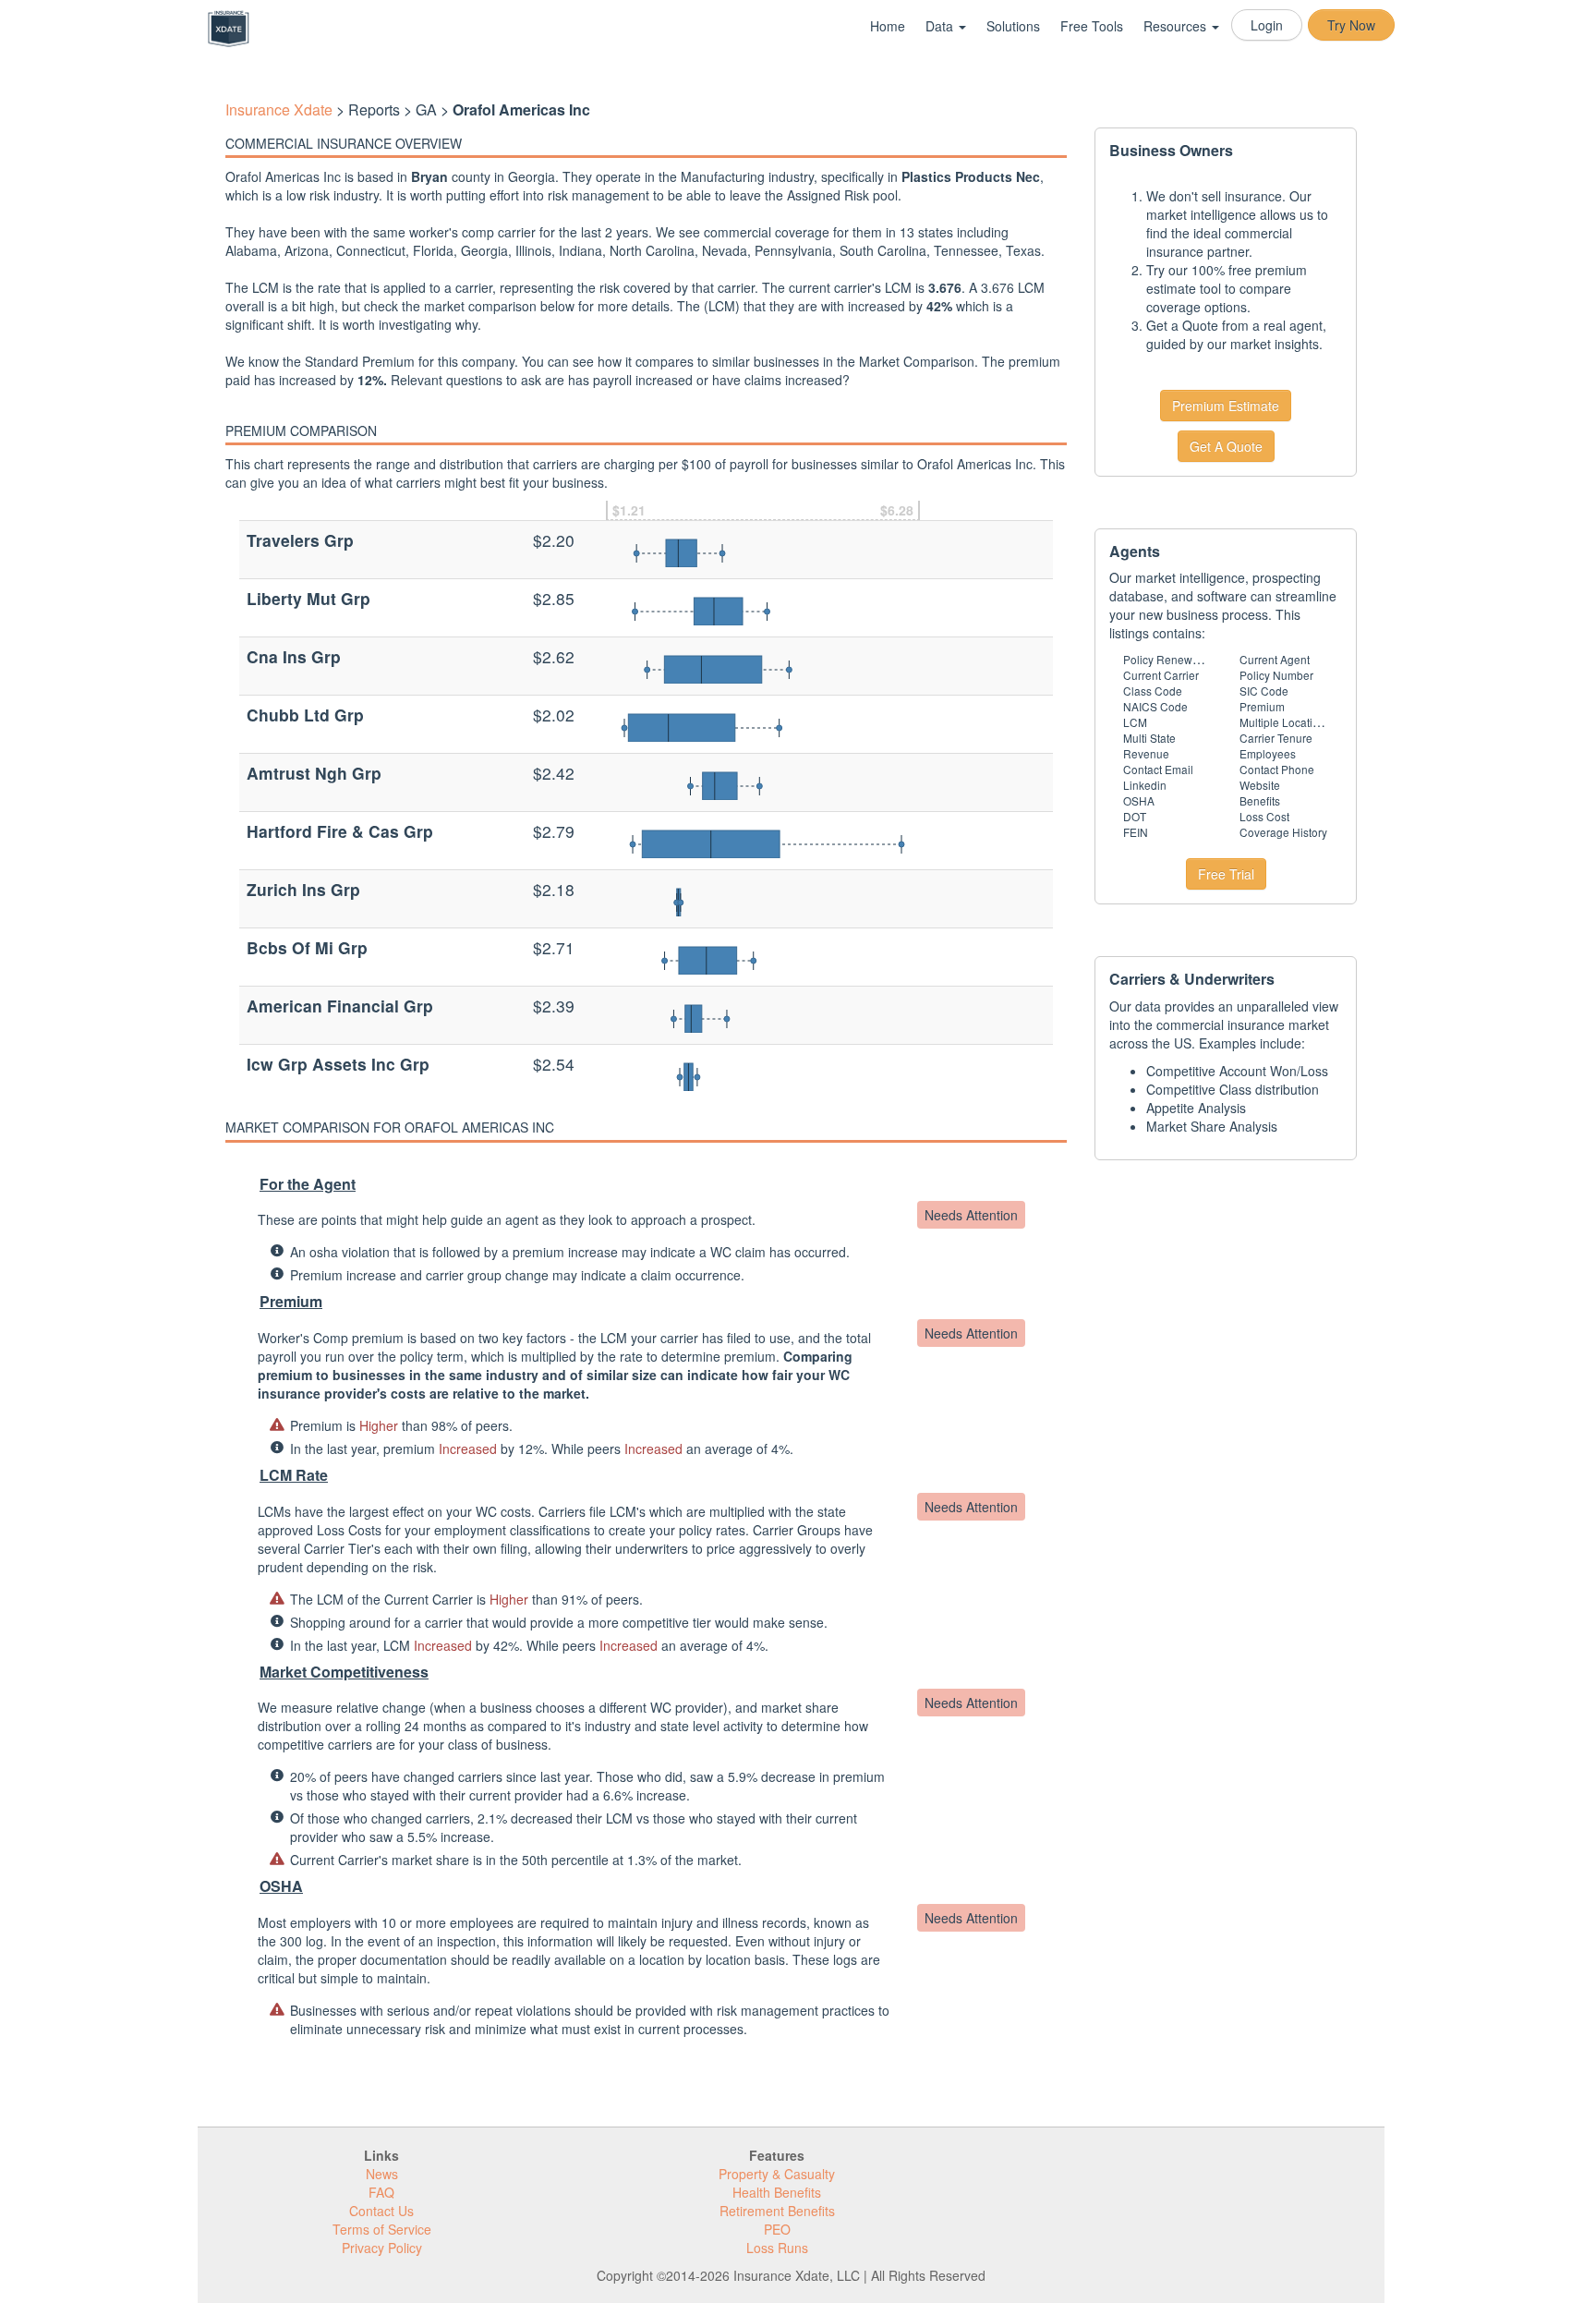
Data (941, 26)
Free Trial (1226, 874)
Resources (1177, 26)
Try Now (1351, 25)
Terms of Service (382, 2229)
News (382, 2174)
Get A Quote (1226, 446)
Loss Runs (777, 2248)
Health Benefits (777, 2192)
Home (888, 26)
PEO (777, 2229)
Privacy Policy (382, 2248)
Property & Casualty (777, 2174)
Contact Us (381, 2211)
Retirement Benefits (777, 2211)
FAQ (381, 2192)
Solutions (1013, 26)
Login (1267, 25)
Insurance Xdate (279, 109)
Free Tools (1092, 26)
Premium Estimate (1226, 406)
